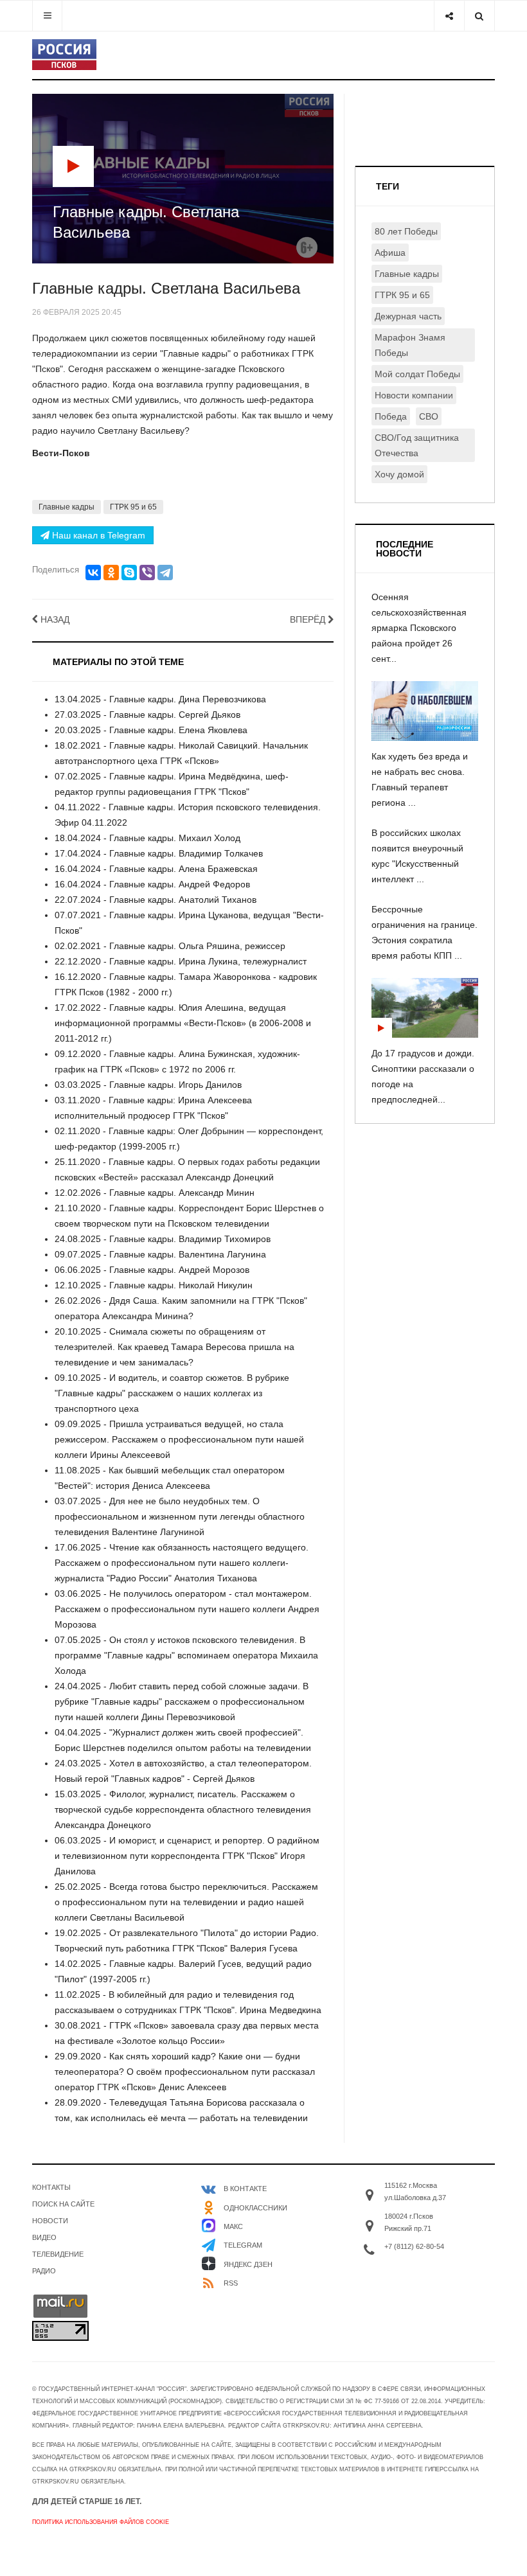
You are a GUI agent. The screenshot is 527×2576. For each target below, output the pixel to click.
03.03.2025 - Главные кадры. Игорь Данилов (148, 1085)
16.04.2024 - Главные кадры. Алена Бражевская (156, 869)
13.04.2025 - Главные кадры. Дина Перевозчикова (160, 699)
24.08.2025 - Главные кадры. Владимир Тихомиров (163, 1239)
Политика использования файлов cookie (101, 2522)
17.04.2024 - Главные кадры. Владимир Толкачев (159, 853)
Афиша (390, 253)
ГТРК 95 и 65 (133, 507)
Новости (50, 2221)
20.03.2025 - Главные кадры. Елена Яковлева (151, 730)
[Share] (449, 16)
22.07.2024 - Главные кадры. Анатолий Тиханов (156, 900)
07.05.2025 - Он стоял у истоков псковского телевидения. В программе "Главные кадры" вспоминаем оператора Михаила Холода (186, 1655)
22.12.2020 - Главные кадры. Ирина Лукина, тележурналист (181, 961)
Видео (44, 2237)
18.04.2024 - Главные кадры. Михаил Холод (147, 838)
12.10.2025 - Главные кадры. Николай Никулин (154, 1285)
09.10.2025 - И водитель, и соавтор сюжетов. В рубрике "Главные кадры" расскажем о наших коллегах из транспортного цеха (172, 1393)
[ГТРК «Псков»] (64, 55)
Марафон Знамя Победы (410, 345)
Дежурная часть (408, 316)
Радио (44, 2271)
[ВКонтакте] (93, 573)
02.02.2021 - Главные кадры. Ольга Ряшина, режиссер (170, 946)
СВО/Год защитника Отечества (417, 445)
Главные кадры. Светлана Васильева (166, 288)
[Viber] (147, 573)
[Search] (479, 16)
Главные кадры (67, 507)
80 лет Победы (406, 231)
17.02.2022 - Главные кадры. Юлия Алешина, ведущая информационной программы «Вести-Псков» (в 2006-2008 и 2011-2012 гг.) (183, 1023)
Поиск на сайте (63, 2204)
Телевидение (58, 2254)
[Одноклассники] (111, 573)
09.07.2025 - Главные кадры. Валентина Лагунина (160, 1254)
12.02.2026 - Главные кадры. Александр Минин (155, 1193)
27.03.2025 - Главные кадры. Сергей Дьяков (147, 715)
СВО (429, 416)
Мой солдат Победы (417, 374)
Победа (391, 416)
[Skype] (129, 573)
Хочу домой (399, 474)
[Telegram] (165, 573)
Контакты (51, 2187)
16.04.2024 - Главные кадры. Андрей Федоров (152, 884)
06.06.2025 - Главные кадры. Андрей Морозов (152, 1270)
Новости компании (414, 395)
